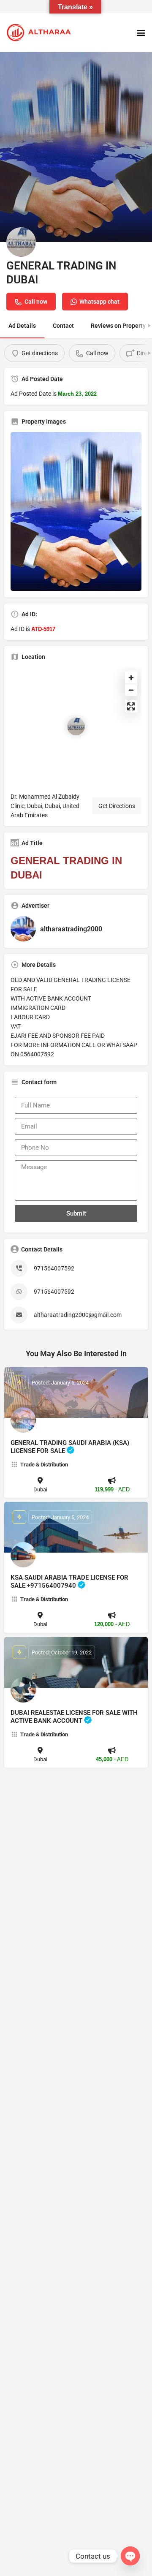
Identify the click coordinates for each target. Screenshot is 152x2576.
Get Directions (117, 806)
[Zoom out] (131, 690)
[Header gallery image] (76, 147)
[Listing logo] (21, 242)
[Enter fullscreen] (131, 706)
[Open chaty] (130, 2556)
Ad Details (22, 326)
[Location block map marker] (76, 726)
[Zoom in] (131, 678)
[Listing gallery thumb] (76, 511)
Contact (63, 326)
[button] (141, 32)
